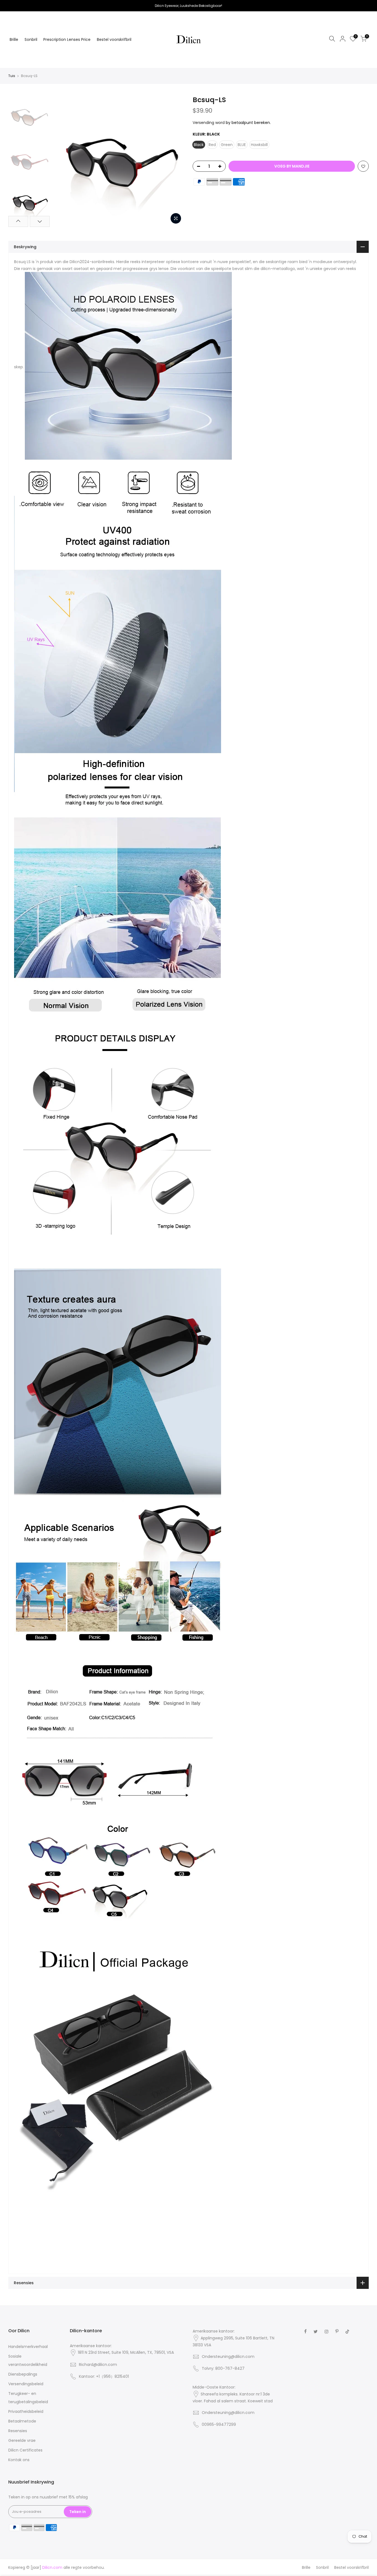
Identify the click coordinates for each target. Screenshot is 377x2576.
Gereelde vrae (22, 2440)
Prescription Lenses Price (67, 39)
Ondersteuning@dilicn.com (228, 2357)
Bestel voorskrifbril (114, 39)
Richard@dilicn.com (98, 2365)
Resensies (18, 2431)
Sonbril (31, 39)
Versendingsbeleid (26, 2384)
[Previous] (62, 161)
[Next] (175, 161)
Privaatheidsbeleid (26, 2411)
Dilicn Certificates (25, 2450)
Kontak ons (19, 2460)
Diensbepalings (23, 2374)
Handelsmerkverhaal (28, 2347)
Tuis (12, 76)
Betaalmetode (22, 2421)
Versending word (209, 123)
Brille (14, 39)
